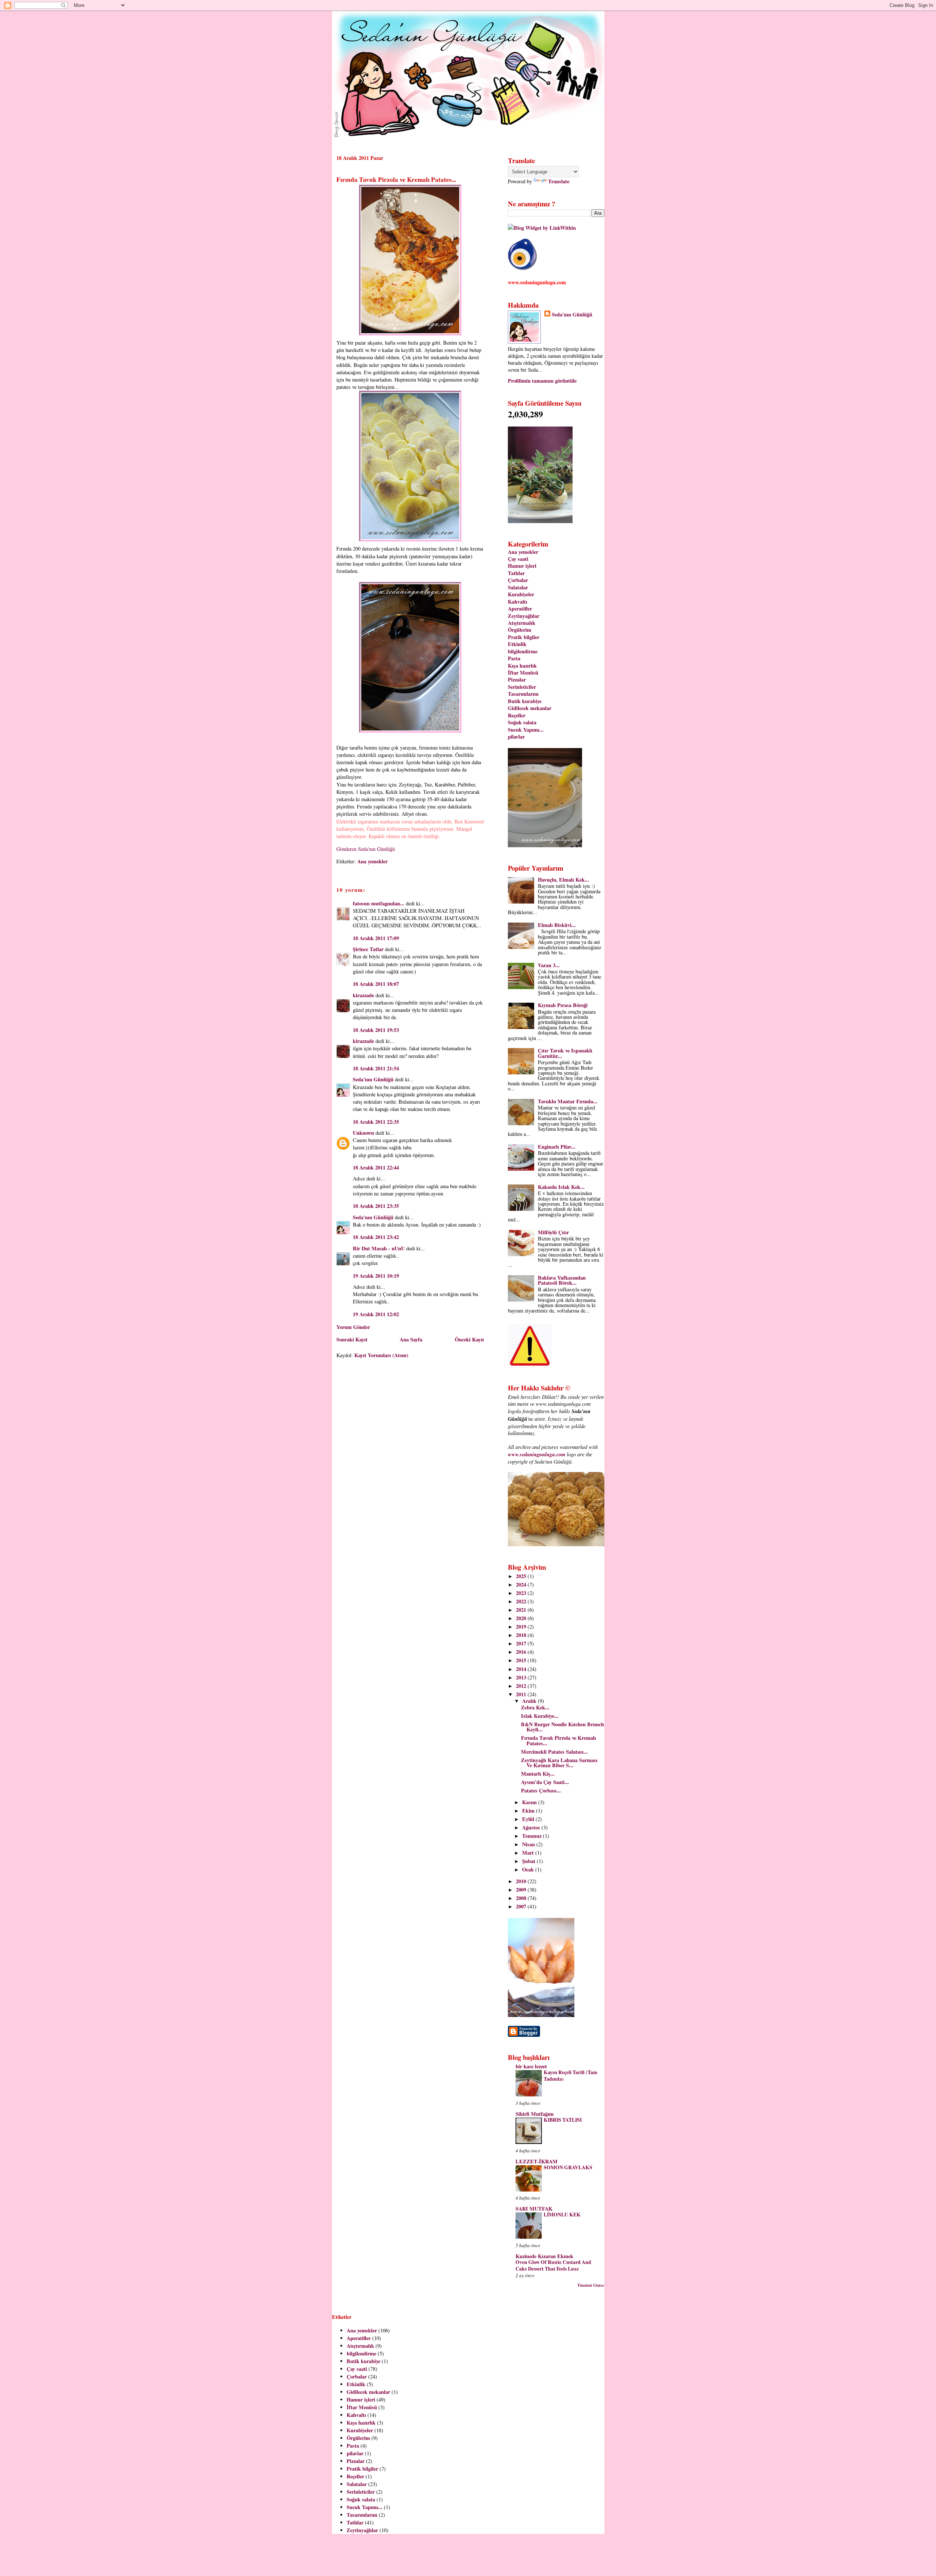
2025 (522, 1576)
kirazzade (363, 995)
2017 (522, 1643)
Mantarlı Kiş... (538, 1774)
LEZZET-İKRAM (537, 2161)
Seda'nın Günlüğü (373, 1079)
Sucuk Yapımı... (526, 730)
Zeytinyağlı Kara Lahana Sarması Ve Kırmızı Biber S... (559, 1763)
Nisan (529, 1844)
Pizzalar (517, 679)
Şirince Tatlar (368, 949)
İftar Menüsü (523, 673)
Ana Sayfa (411, 1339)
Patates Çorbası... (541, 1790)
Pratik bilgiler (524, 637)
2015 (522, 1660)
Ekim (529, 1811)
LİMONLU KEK (562, 2215)
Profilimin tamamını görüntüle (542, 381)
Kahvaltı (518, 602)
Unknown (363, 1133)
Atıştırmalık (522, 623)
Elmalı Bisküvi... (557, 925)
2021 (522, 1610)
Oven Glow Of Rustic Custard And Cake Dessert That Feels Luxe (553, 2265)
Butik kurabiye (525, 701)
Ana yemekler (372, 861)
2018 (522, 1635)
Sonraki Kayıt (352, 1339)
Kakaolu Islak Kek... (561, 1187)
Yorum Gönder (353, 1327)
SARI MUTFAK (534, 2209)
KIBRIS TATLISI (563, 2120)
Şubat (529, 1861)
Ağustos (532, 1827)
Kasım (530, 1802)
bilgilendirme (523, 651)
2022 (522, 1601)
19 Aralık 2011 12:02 (376, 1314)
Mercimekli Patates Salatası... (554, 1752)
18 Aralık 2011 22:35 (376, 1122)
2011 (522, 1694)
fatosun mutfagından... (379, 903)
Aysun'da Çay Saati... (545, 1782)
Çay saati (518, 559)
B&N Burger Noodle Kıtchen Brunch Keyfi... (563, 1727)
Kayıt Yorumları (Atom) (381, 1355)
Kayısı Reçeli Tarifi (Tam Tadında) (570, 2076)
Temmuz (533, 1836)
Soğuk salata (522, 722)
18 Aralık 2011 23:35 (376, 1206)
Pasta (514, 658)
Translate (559, 181)
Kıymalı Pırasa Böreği (563, 1005)
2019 (522, 1627)
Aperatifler (520, 609)
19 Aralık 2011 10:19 (376, 1276)
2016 (522, 1652)
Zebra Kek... (535, 1707)
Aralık (530, 1701)
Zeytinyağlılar (524, 616)
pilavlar (516, 737)
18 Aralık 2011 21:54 (376, 1068)
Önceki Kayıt (469, 1339)
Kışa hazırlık (522, 666)
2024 (522, 1584)
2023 (522, 1593)
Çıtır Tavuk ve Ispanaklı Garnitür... (565, 1053)
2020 (522, 1618)
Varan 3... (549, 965)
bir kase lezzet (531, 2066)
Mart (529, 1853)
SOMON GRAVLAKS (568, 2167)
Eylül (529, 1819)
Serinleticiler (522, 687)
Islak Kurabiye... (540, 1716)
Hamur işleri (522, 566)
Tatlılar (516, 573)
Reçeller (517, 715)
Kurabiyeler (521, 594)
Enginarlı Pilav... (557, 1147)
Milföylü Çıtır (553, 1232)
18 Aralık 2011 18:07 (376, 984)
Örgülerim (520, 630)
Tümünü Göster (591, 2285)
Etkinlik (517, 644)
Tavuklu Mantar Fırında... (568, 1101)
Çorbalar (518, 580)
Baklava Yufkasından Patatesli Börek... (562, 1280)
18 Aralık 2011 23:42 (376, 1237)
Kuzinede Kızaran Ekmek (544, 2256)
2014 (522, 1669)
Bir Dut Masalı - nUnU (379, 1248)
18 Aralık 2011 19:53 (376, 1030)
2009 (522, 1890)
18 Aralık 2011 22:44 (376, 1167)
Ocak (529, 1869)
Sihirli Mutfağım (535, 2114)
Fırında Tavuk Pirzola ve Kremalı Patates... (396, 179)
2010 (522, 1881)
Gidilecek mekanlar (530, 708)
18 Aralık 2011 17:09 (376, 938)
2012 (522, 1686)
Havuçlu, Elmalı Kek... (563, 880)
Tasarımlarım (523, 694)
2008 (522, 1898)
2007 (522, 1906)
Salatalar (518, 587)
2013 (522, 1677)
